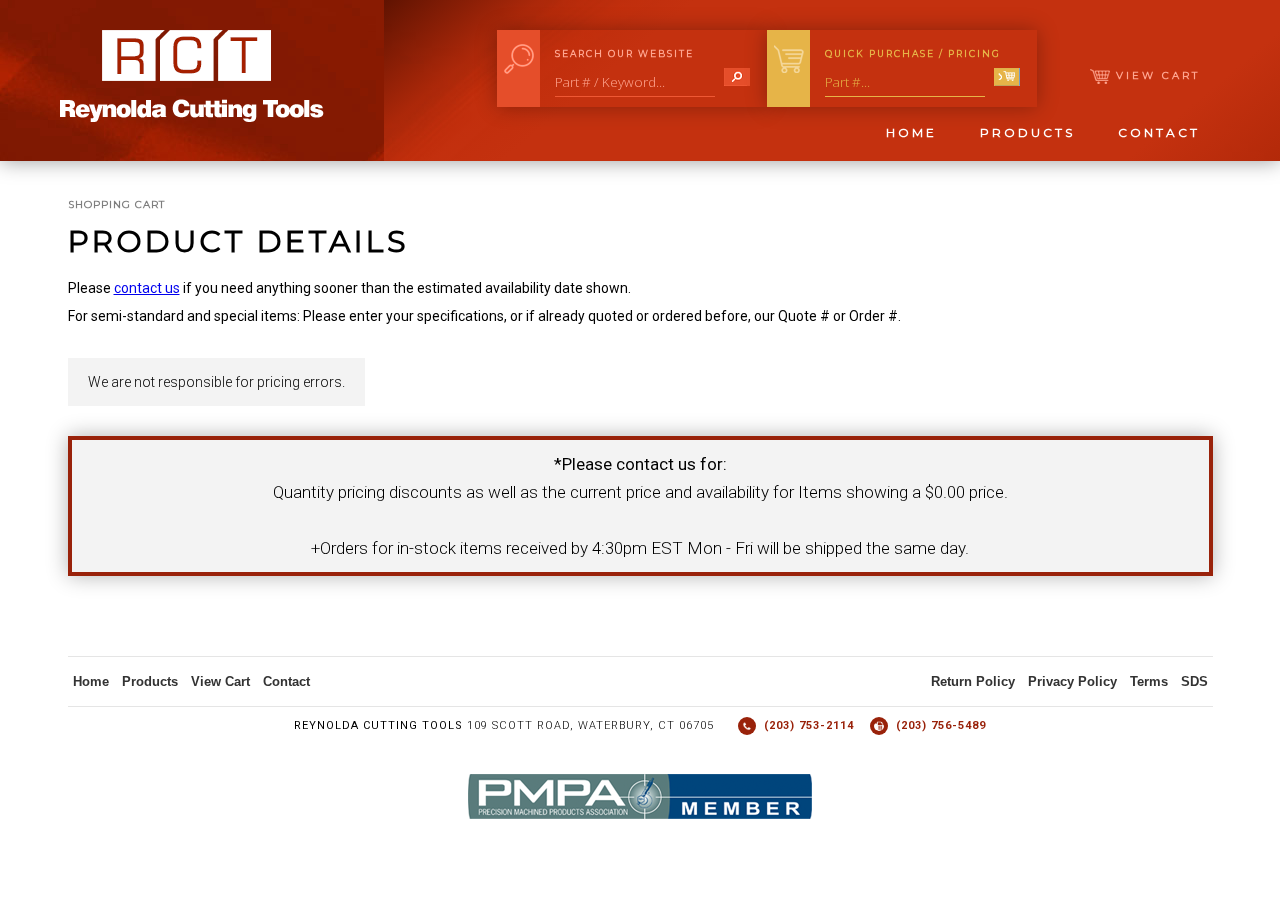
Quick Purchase (913, 53)
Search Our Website (624, 53)
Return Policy (973, 681)
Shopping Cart (116, 204)
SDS (1194, 681)
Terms (1149, 681)
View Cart (1155, 75)
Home (911, 132)
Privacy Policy (1072, 681)
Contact (1159, 132)
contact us (147, 288)
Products (1027, 132)
